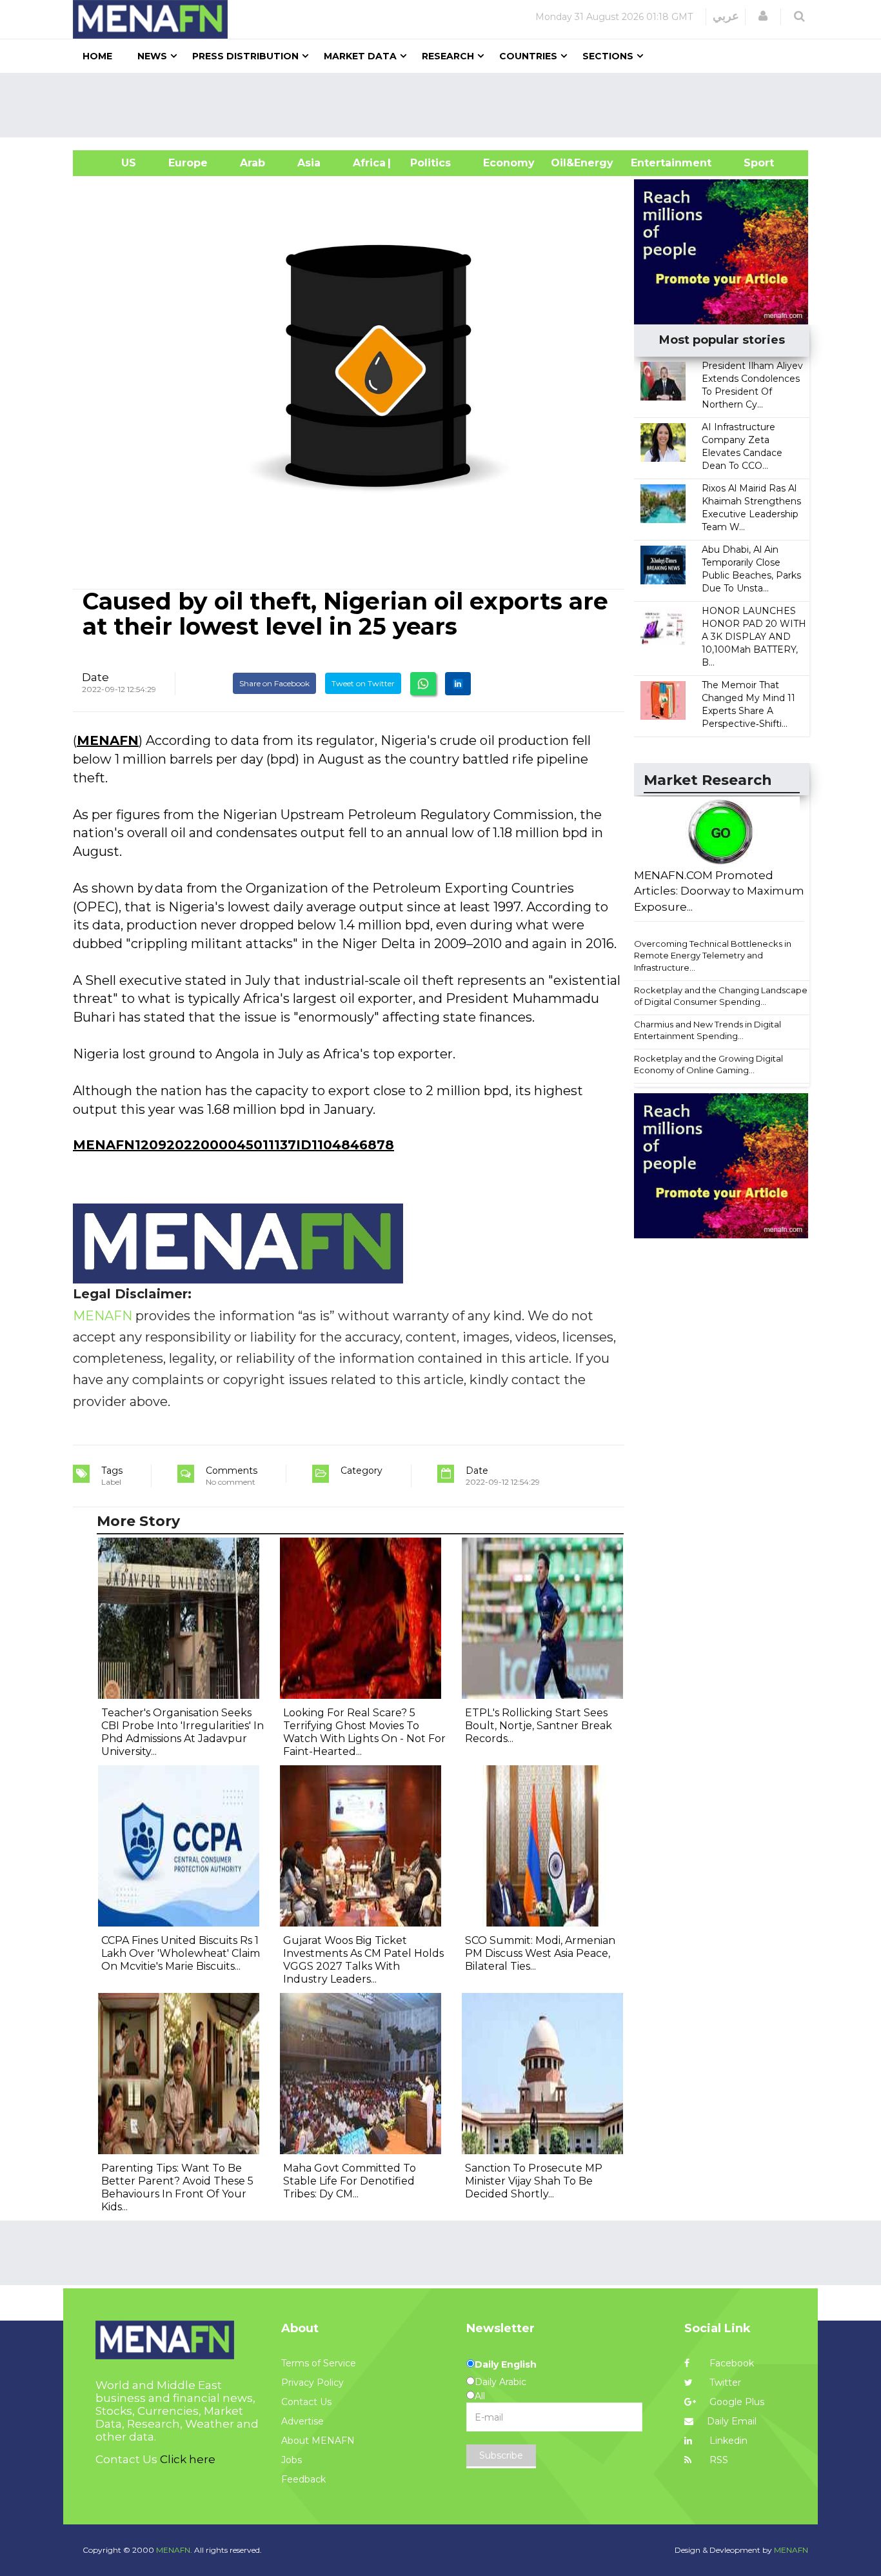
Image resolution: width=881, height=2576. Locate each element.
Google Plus (736, 2402)
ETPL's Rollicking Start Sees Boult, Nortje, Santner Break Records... (539, 1726)
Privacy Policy (312, 2383)
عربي (726, 16)
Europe (188, 163)
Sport (751, 163)
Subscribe (501, 2455)
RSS (718, 2460)
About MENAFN (318, 2441)
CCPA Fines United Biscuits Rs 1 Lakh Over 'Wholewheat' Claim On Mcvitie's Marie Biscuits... (181, 1953)
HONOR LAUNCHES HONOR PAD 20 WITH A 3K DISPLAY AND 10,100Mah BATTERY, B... (754, 637)
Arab (252, 163)
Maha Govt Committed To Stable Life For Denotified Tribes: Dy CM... (350, 2181)
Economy (509, 163)
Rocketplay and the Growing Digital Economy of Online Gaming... (708, 1065)
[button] (763, 16)
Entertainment (652, 163)
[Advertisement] (446, 105)
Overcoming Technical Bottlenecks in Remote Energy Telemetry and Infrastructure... (713, 956)
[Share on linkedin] (458, 684)
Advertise (302, 2421)
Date (95, 677)
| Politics (427, 163)
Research (448, 56)
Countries (528, 56)
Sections (608, 56)
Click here (188, 2459)
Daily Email (732, 2421)
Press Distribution (245, 56)
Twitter (724, 2383)
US (113, 163)
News (152, 56)
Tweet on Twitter (363, 683)
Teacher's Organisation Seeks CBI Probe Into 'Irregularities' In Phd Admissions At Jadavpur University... (183, 1732)
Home (97, 56)
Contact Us (306, 2402)
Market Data (360, 56)
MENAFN (108, 740)
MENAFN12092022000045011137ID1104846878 (233, 1145)
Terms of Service (319, 2363)
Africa (368, 163)
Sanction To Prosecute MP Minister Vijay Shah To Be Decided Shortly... (534, 2181)
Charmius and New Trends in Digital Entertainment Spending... (708, 1030)
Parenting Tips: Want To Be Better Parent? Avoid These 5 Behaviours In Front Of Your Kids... (177, 2187)
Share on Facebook (274, 683)
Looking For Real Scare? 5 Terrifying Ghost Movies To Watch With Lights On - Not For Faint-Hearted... (364, 1732)
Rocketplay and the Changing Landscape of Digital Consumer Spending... (721, 996)
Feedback (303, 2479)
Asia (309, 163)
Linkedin (727, 2441)
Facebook (730, 2363)
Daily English (506, 2364)
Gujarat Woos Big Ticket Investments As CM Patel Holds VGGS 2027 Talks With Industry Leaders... (363, 1960)
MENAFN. (174, 2550)
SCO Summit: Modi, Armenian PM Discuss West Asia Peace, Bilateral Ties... (540, 1953)
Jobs (292, 2460)
